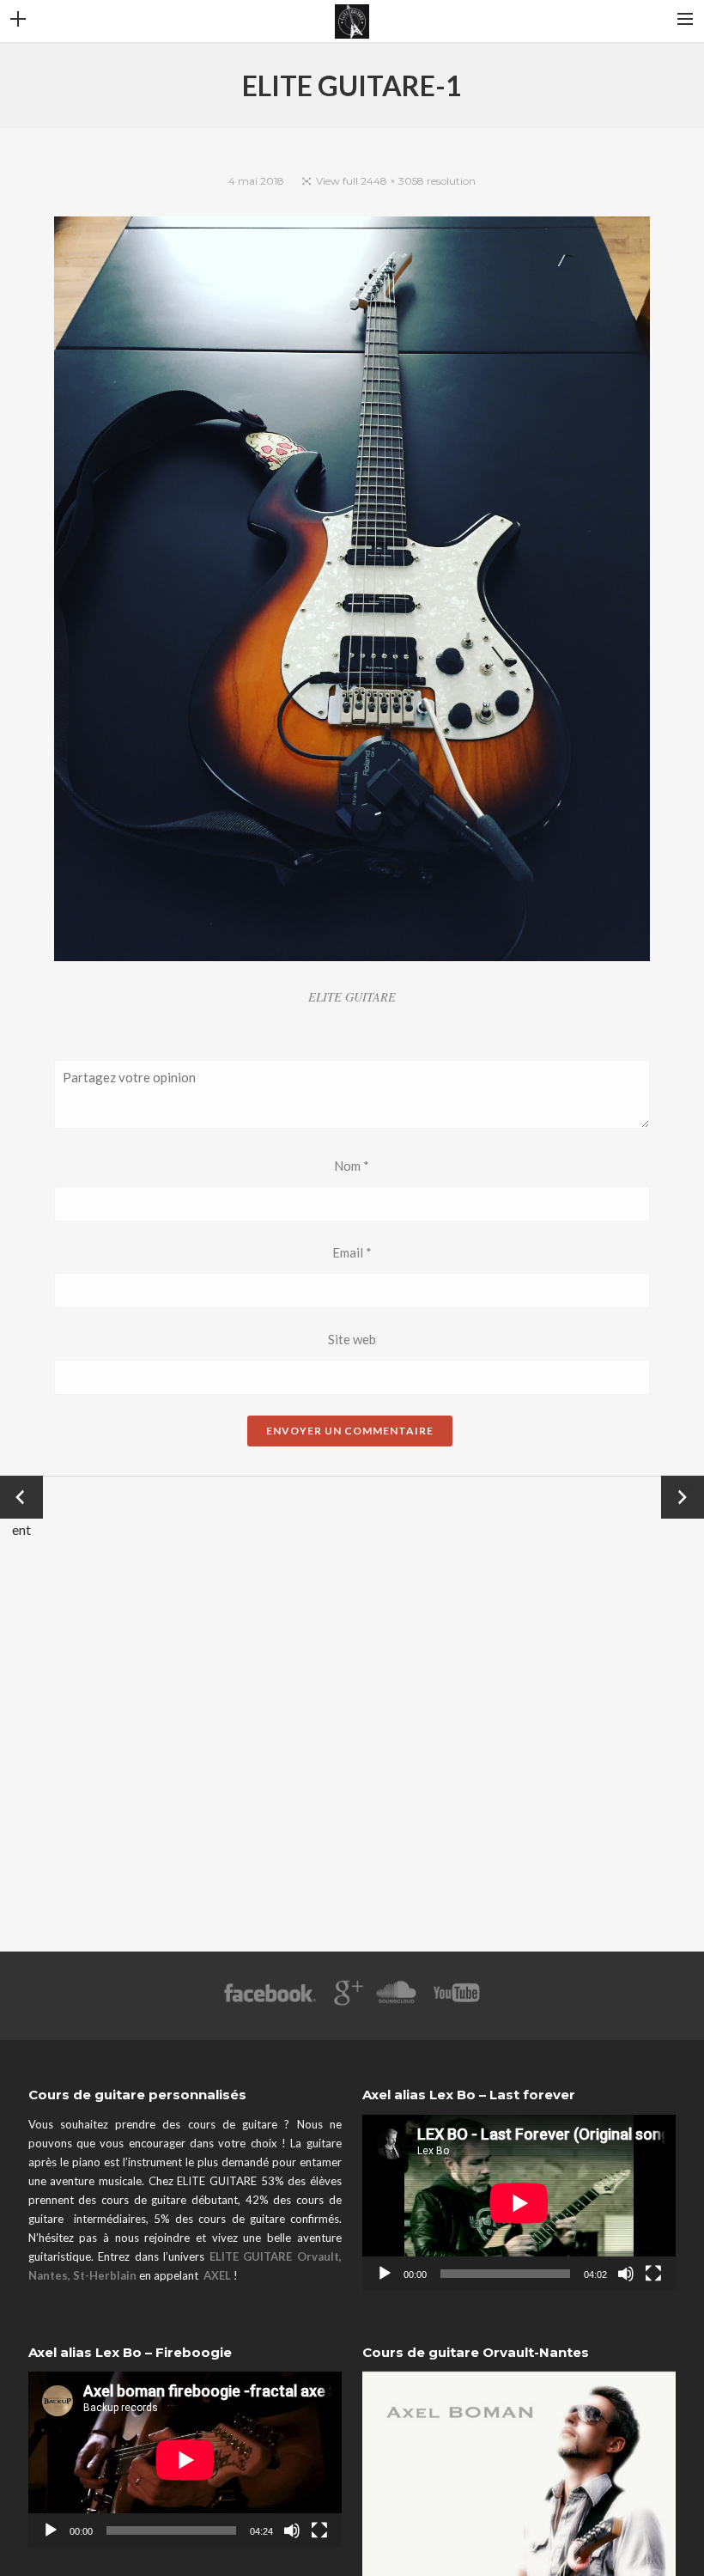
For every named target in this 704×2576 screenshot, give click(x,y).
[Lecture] (385, 2274)
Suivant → (683, 1497)
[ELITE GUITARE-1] (352, 592)
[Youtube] (458, 2001)
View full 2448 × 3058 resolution (396, 181)
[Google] (346, 2001)
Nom (352, 1166)
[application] (519, 2203)
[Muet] (626, 2274)
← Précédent (22, 1498)
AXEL (217, 2275)
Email (352, 1252)
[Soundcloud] (395, 2001)
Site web (352, 1339)
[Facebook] (270, 2001)
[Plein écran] (653, 2274)
